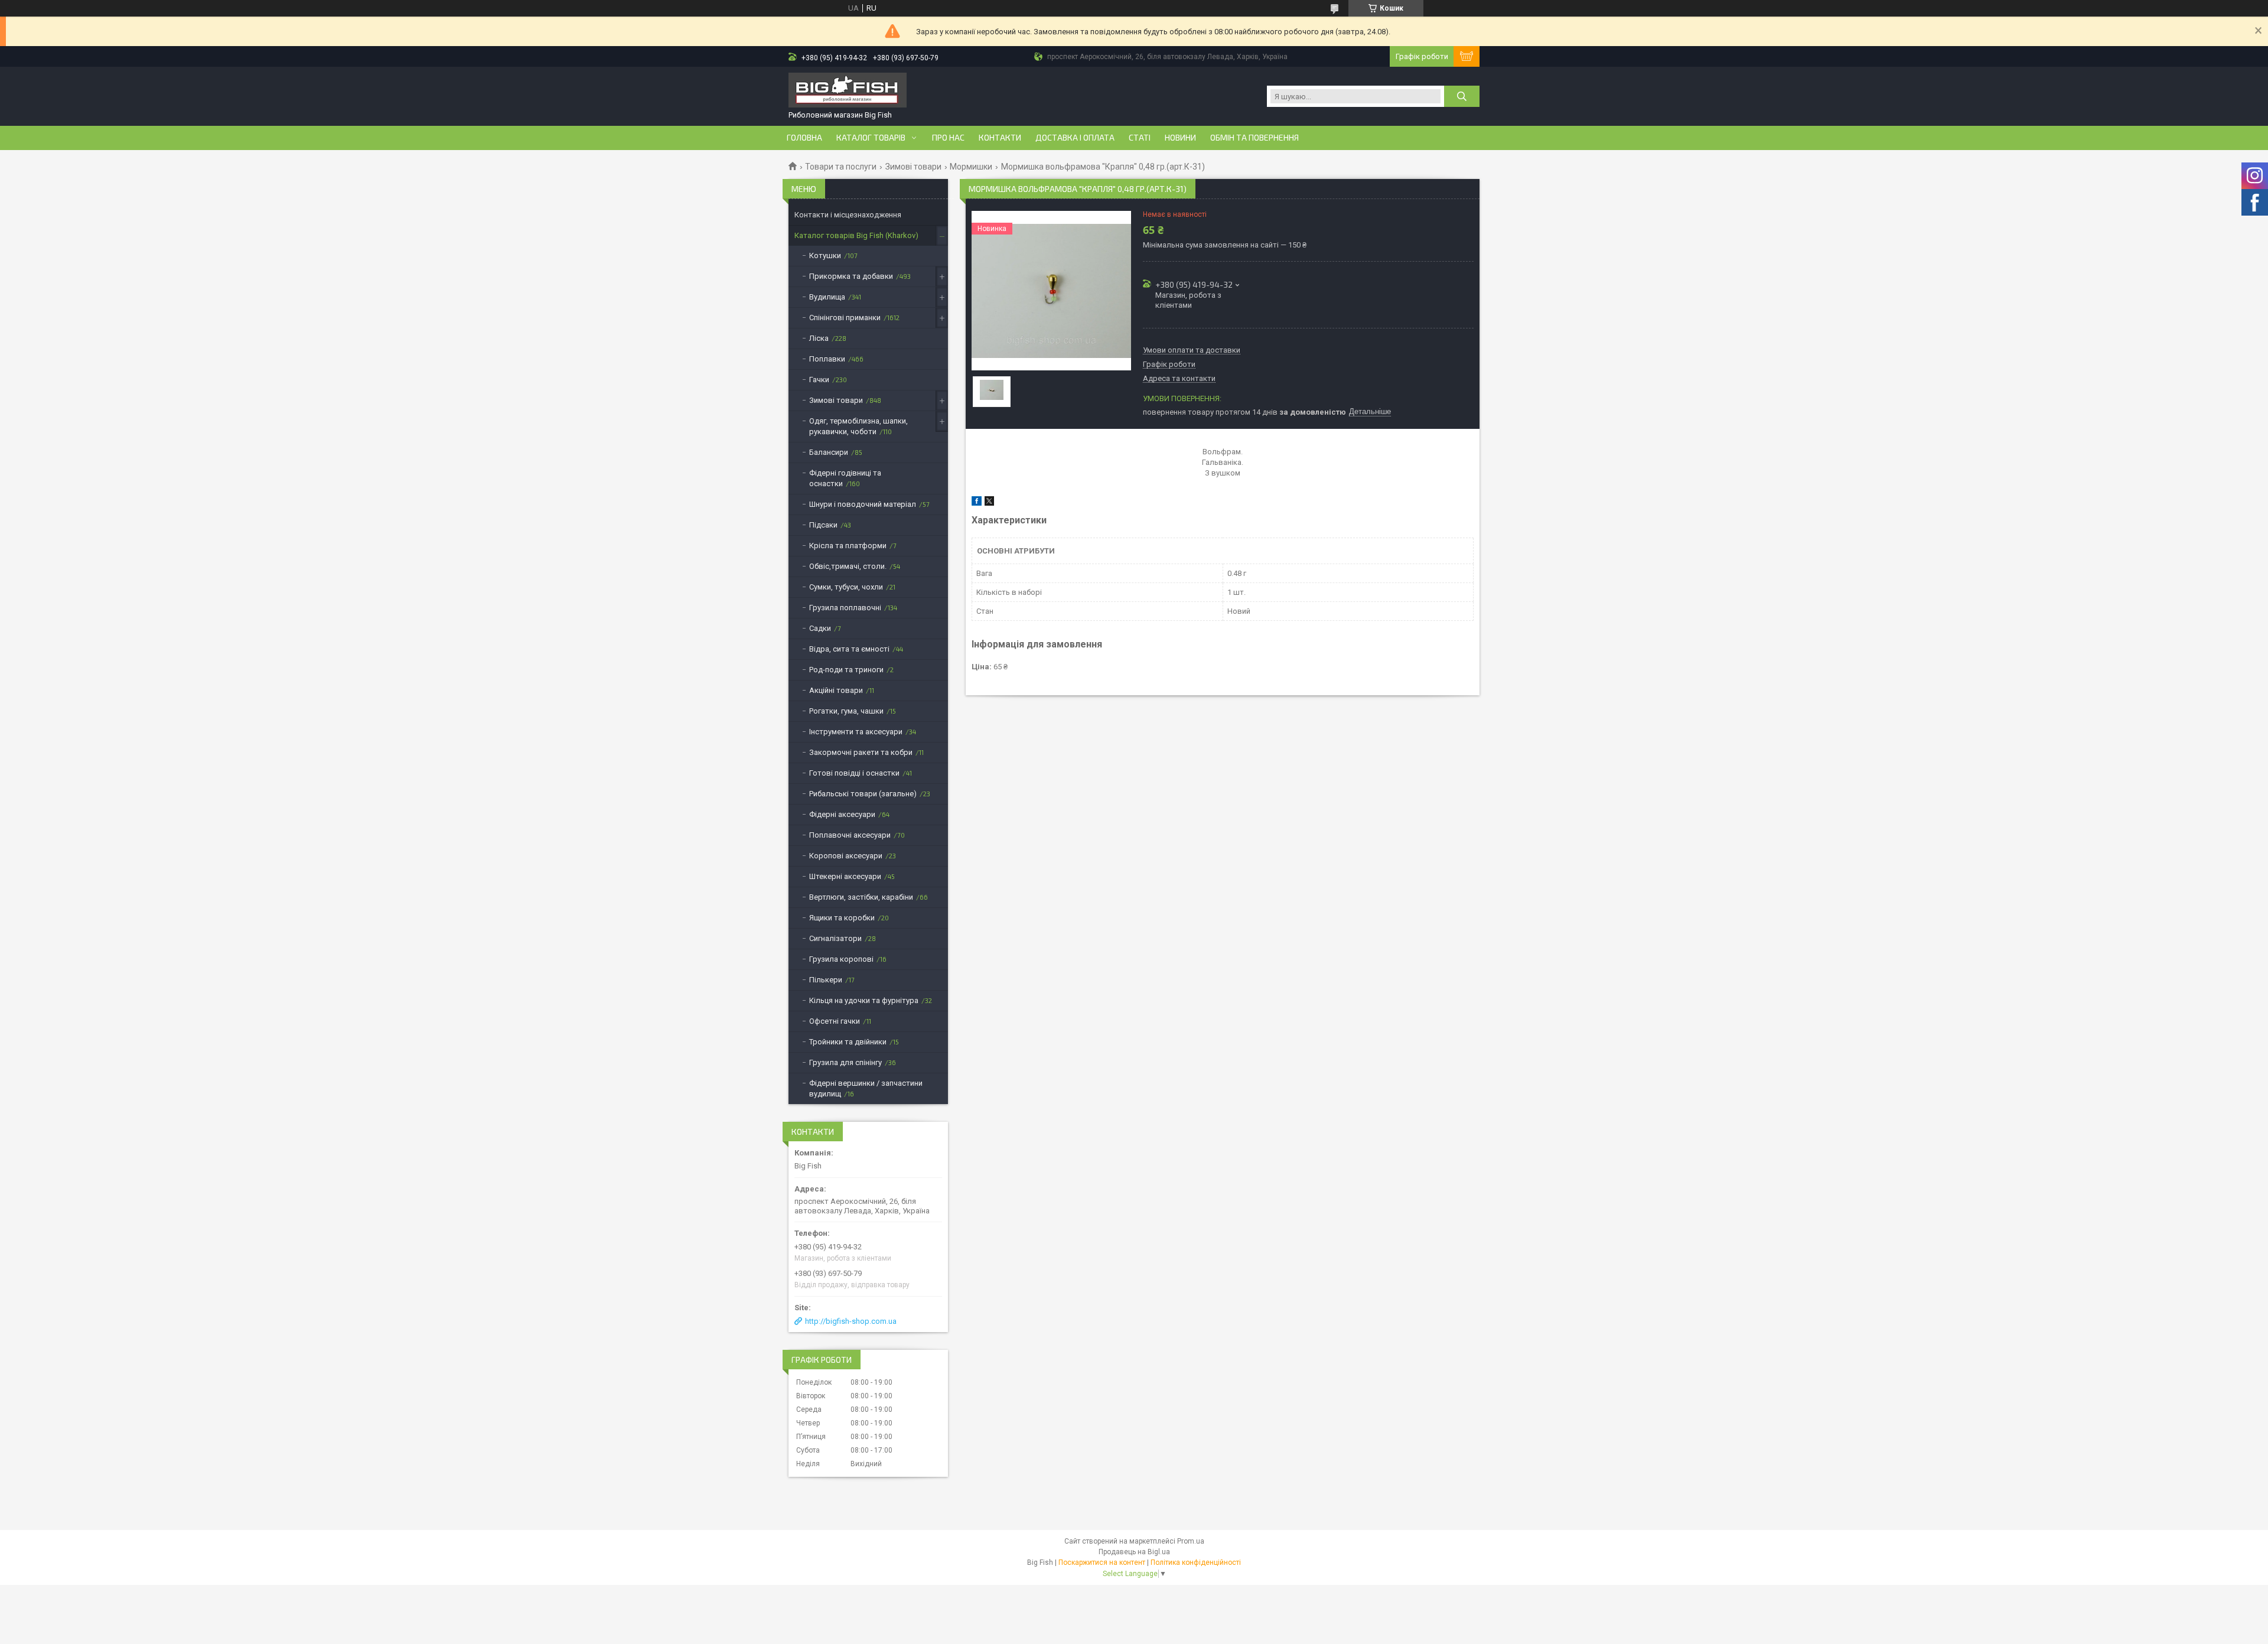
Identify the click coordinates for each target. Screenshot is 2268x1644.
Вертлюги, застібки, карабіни (861, 897)
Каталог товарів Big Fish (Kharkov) (856, 235)
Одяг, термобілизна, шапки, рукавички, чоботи (858, 426)
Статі (1140, 138)
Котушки (825, 255)
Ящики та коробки (842, 918)
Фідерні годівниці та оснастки (845, 478)
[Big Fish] (848, 91)
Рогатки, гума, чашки (846, 711)
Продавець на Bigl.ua (1134, 1552)
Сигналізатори (835, 938)
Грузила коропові (841, 959)
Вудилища (827, 297)
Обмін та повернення (1254, 138)
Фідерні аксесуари (842, 814)
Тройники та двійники (848, 1042)
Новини (1180, 138)
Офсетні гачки (835, 1021)
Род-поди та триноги (846, 670)
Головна (804, 138)
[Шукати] (1462, 96)
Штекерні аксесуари (845, 876)
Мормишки (971, 167)
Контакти (1000, 138)
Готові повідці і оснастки (854, 773)
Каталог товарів (871, 138)
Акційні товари (836, 690)
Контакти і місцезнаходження (848, 215)
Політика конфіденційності (1196, 1562)
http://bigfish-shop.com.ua (851, 1321)
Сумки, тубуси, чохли (846, 587)
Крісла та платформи (848, 546)
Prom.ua (1191, 1541)
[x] (989, 503)
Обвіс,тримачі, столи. (848, 566)
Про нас (948, 138)
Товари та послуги (841, 167)
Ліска (819, 338)
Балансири (829, 452)
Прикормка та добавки (851, 276)
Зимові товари (913, 167)
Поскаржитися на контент (1102, 1562)
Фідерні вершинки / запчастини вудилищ (866, 1088)
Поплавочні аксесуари (850, 835)
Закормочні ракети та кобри (861, 752)
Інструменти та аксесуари (856, 732)
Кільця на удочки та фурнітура (864, 1000)
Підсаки (823, 525)
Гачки (819, 380)
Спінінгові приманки (845, 318)
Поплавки (827, 359)
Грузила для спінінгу (845, 1062)
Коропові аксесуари (846, 856)
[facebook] (977, 503)
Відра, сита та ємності (849, 649)
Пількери (826, 980)
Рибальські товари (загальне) (863, 794)
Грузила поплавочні (845, 608)
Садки (820, 628)
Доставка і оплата (1075, 138)
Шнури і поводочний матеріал (863, 504)
